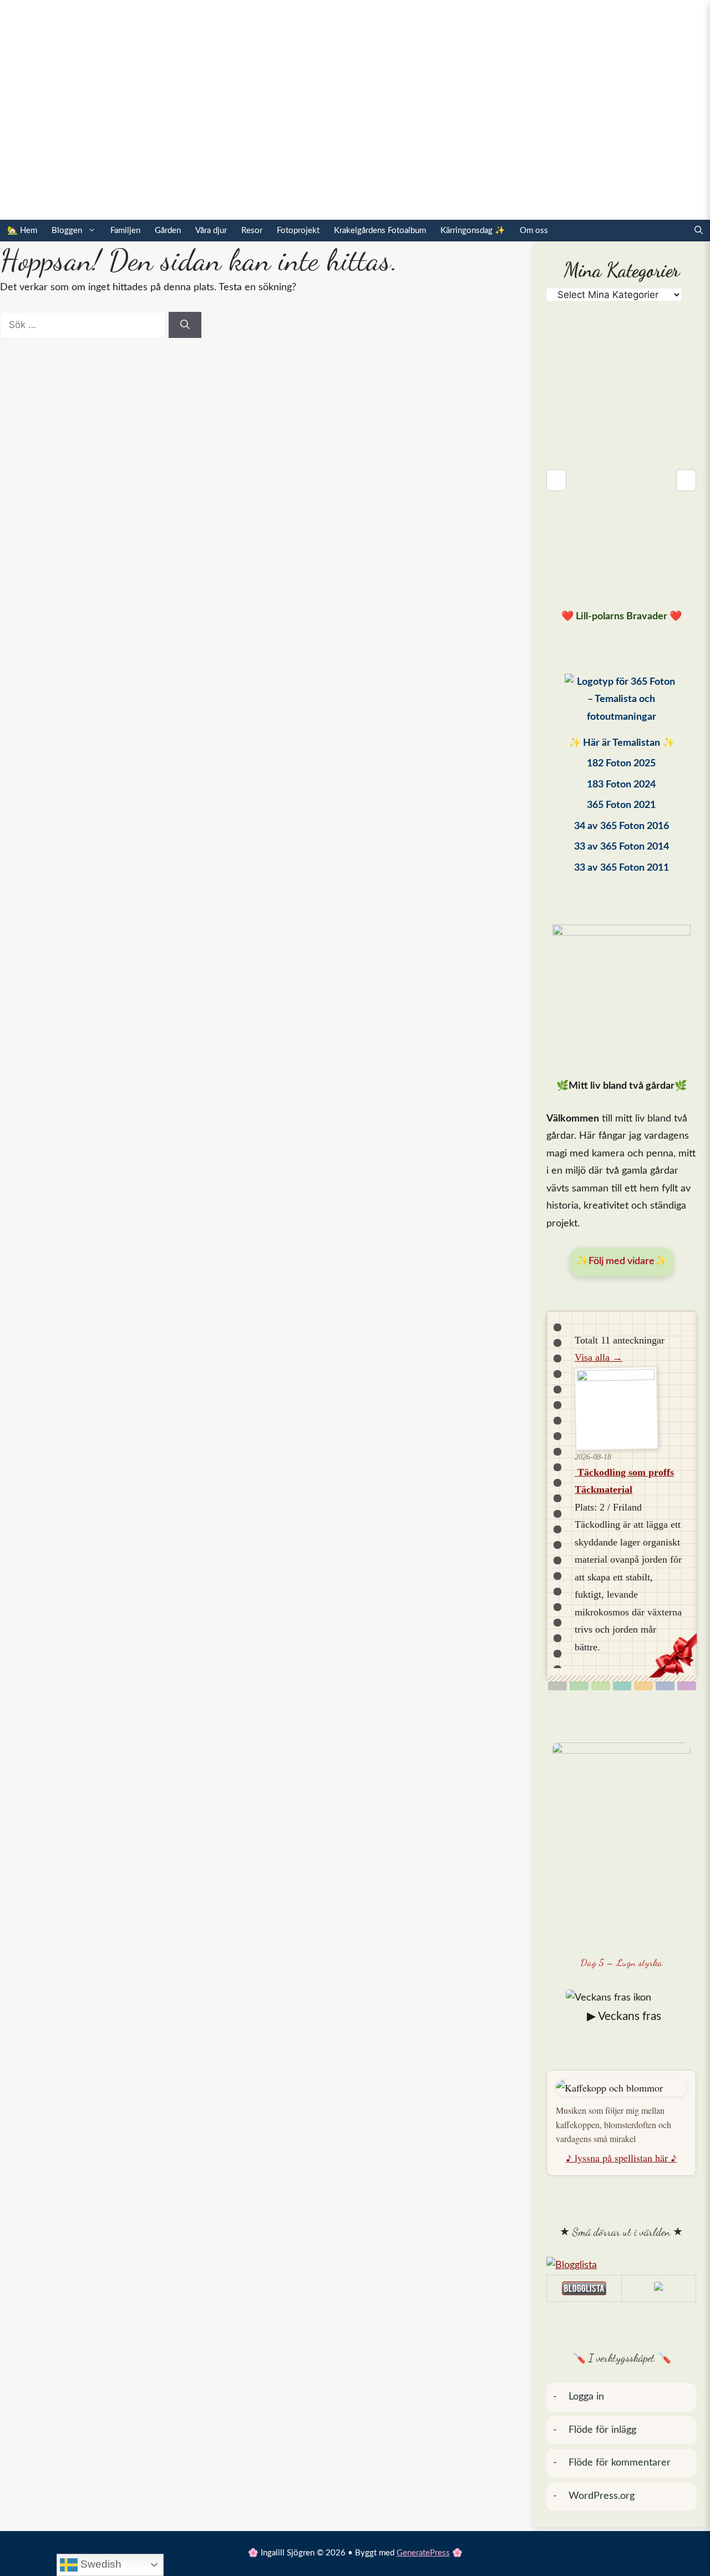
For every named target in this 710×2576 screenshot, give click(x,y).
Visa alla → (599, 1357)
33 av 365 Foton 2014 (622, 847)
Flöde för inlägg (602, 2430)
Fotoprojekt (298, 231)
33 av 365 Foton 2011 (622, 868)
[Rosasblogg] (621, 2266)
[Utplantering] (622, 1686)
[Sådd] (579, 1686)
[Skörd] (643, 1686)
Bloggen (67, 231)
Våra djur (211, 231)
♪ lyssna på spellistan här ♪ (621, 2158)
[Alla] (557, 1686)
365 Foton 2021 (621, 805)
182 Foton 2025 (621, 764)
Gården (168, 231)
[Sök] (185, 325)
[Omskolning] (601, 1686)
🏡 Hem (22, 231)
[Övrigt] (687, 1686)
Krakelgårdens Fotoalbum (380, 231)
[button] (699, 231)
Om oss (534, 231)
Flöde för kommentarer (620, 2463)
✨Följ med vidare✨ (622, 1261)
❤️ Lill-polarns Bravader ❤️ (622, 617)
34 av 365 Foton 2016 (622, 826)
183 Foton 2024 (621, 785)
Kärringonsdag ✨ (473, 231)
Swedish (100, 2564)
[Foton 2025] (621, 703)
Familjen (125, 231)
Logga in (586, 2397)
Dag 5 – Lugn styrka (622, 1962)
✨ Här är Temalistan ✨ (622, 743)
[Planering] (665, 1686)
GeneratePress (423, 2553)
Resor (252, 231)
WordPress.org (602, 2496)
